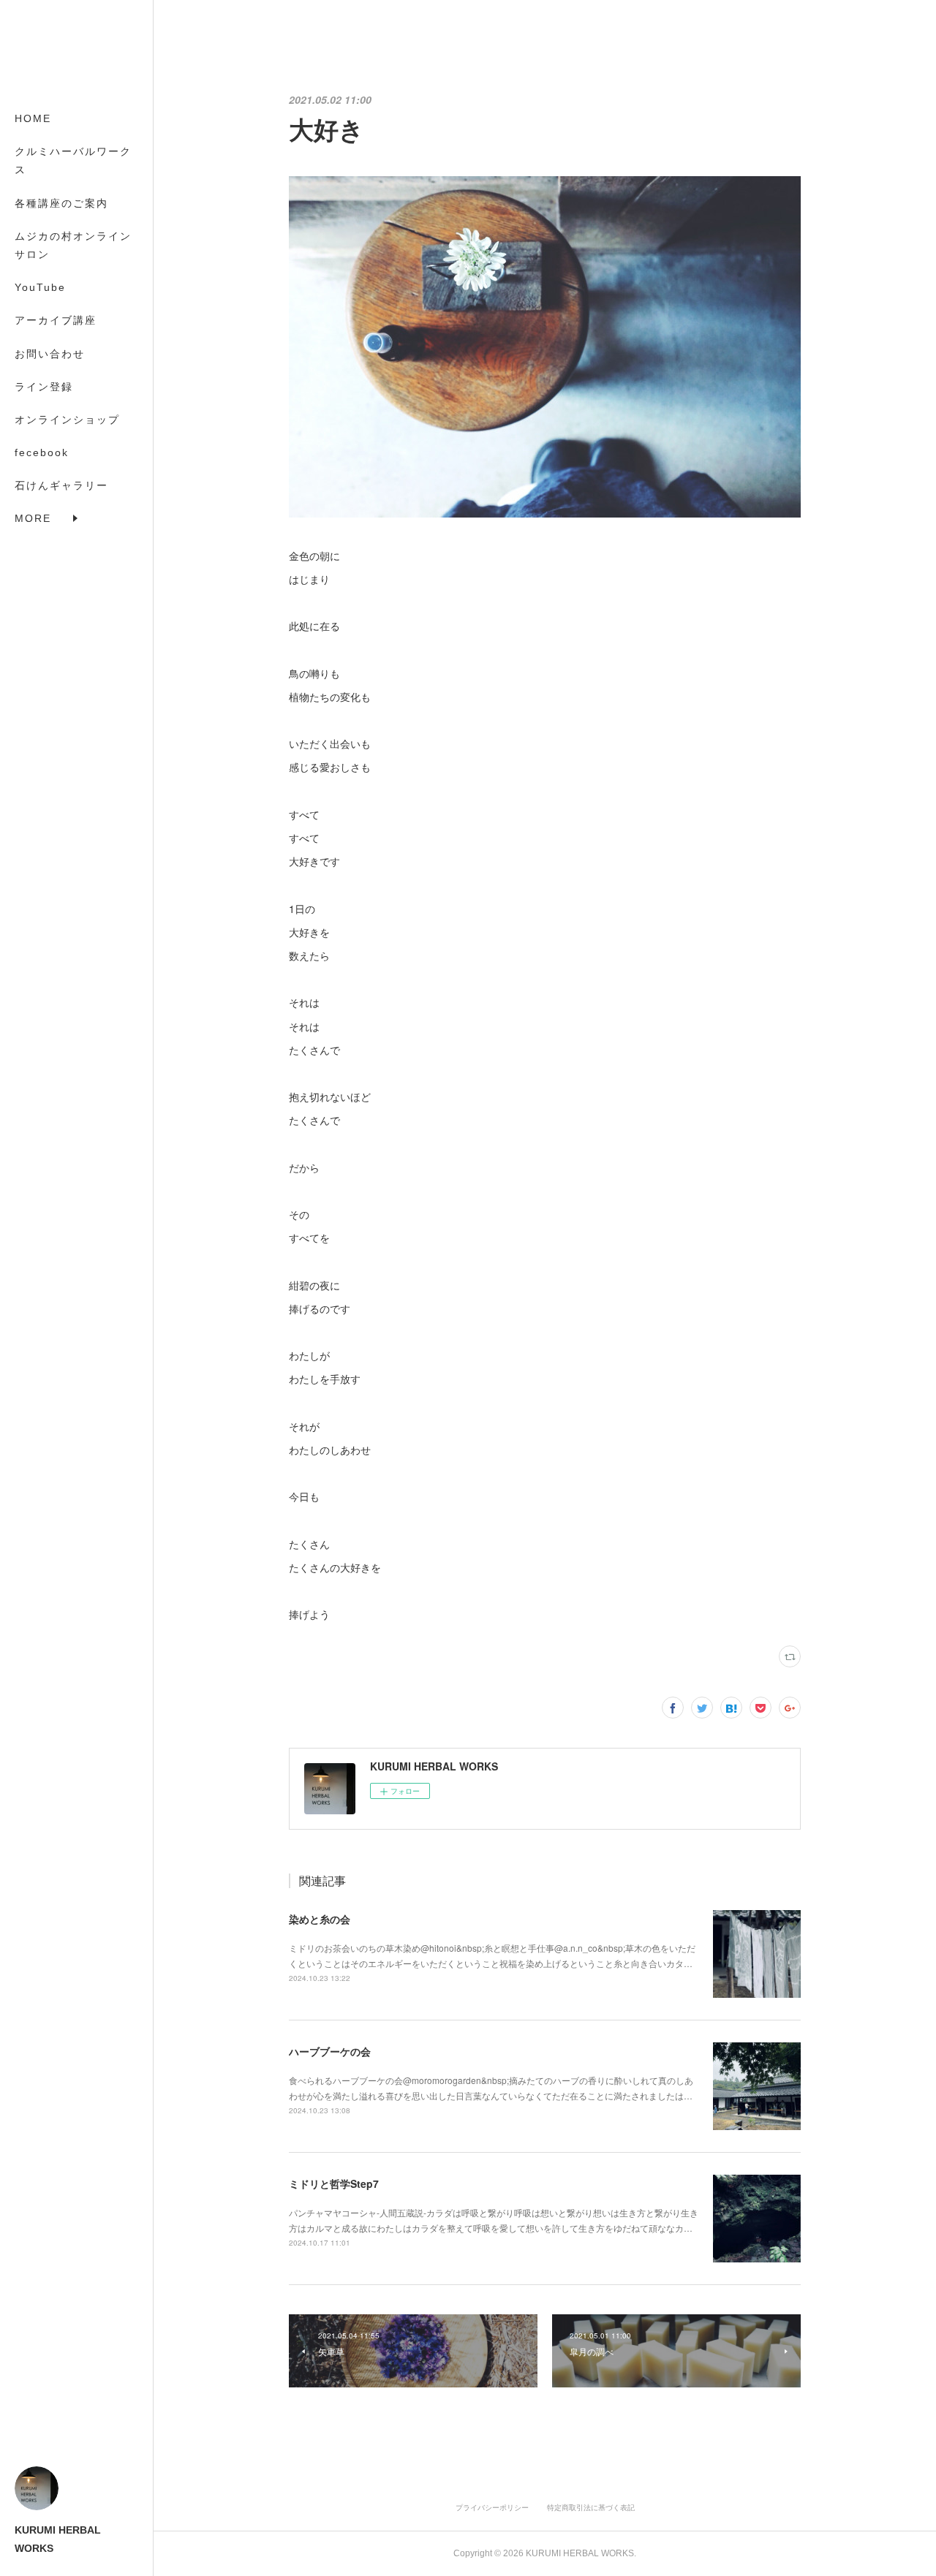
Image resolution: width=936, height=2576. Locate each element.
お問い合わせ (50, 354)
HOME (33, 118)
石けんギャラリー (61, 485)
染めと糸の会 (320, 1919)
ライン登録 (44, 387)
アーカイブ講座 (56, 320)
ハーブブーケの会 (330, 2051)
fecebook (42, 452)
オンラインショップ (67, 420)
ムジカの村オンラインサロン (73, 245)
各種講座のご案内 (61, 203)
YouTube (40, 287)
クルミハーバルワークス (73, 160)
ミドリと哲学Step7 (334, 2183)
